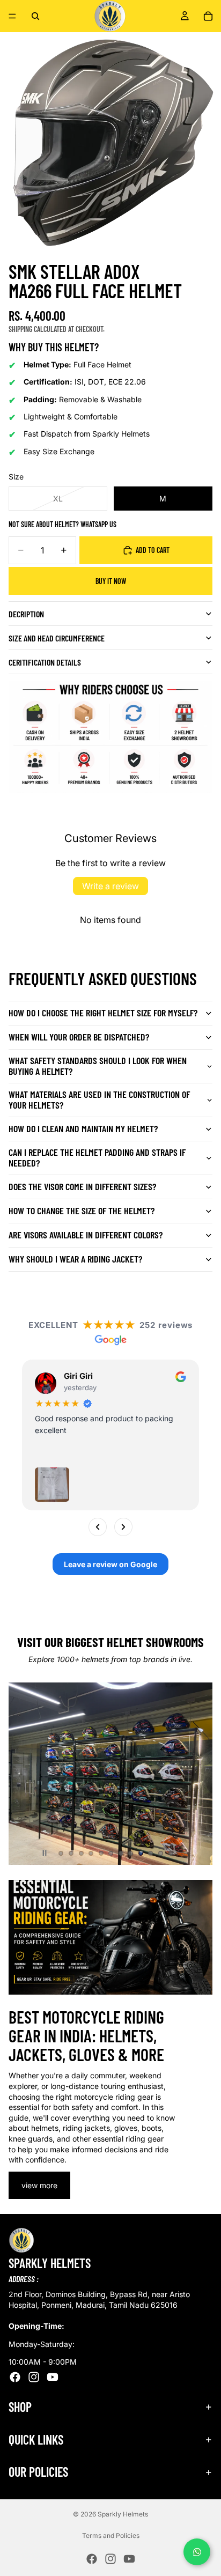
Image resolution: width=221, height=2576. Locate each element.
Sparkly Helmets (123, 2514)
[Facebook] (15, 2377)
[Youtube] (53, 2377)
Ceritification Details (45, 662)
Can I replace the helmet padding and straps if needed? (97, 1157)
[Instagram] (34, 2377)
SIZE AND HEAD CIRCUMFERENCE (57, 638)
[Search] (35, 16)
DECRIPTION (26, 614)
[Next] (123, 1527)
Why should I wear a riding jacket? (75, 1259)
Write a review (110, 886)
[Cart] (208, 16)
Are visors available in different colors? (86, 1235)
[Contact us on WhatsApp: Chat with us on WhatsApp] (197, 2552)
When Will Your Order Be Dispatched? (79, 1037)
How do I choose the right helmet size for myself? (103, 1013)
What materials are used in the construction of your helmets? (99, 1099)
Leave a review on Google (110, 1565)
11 (161, 1853)
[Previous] (98, 1527)
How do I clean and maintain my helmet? (83, 1128)
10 (151, 1853)
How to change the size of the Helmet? (82, 1211)
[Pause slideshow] (45, 1853)
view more (39, 2185)
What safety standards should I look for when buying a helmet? (98, 1066)
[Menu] (12, 16)
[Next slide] (195, 1774)
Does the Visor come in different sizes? (82, 1186)
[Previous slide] (26, 1774)
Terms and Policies (111, 2536)
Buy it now (111, 581)
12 (171, 1853)
